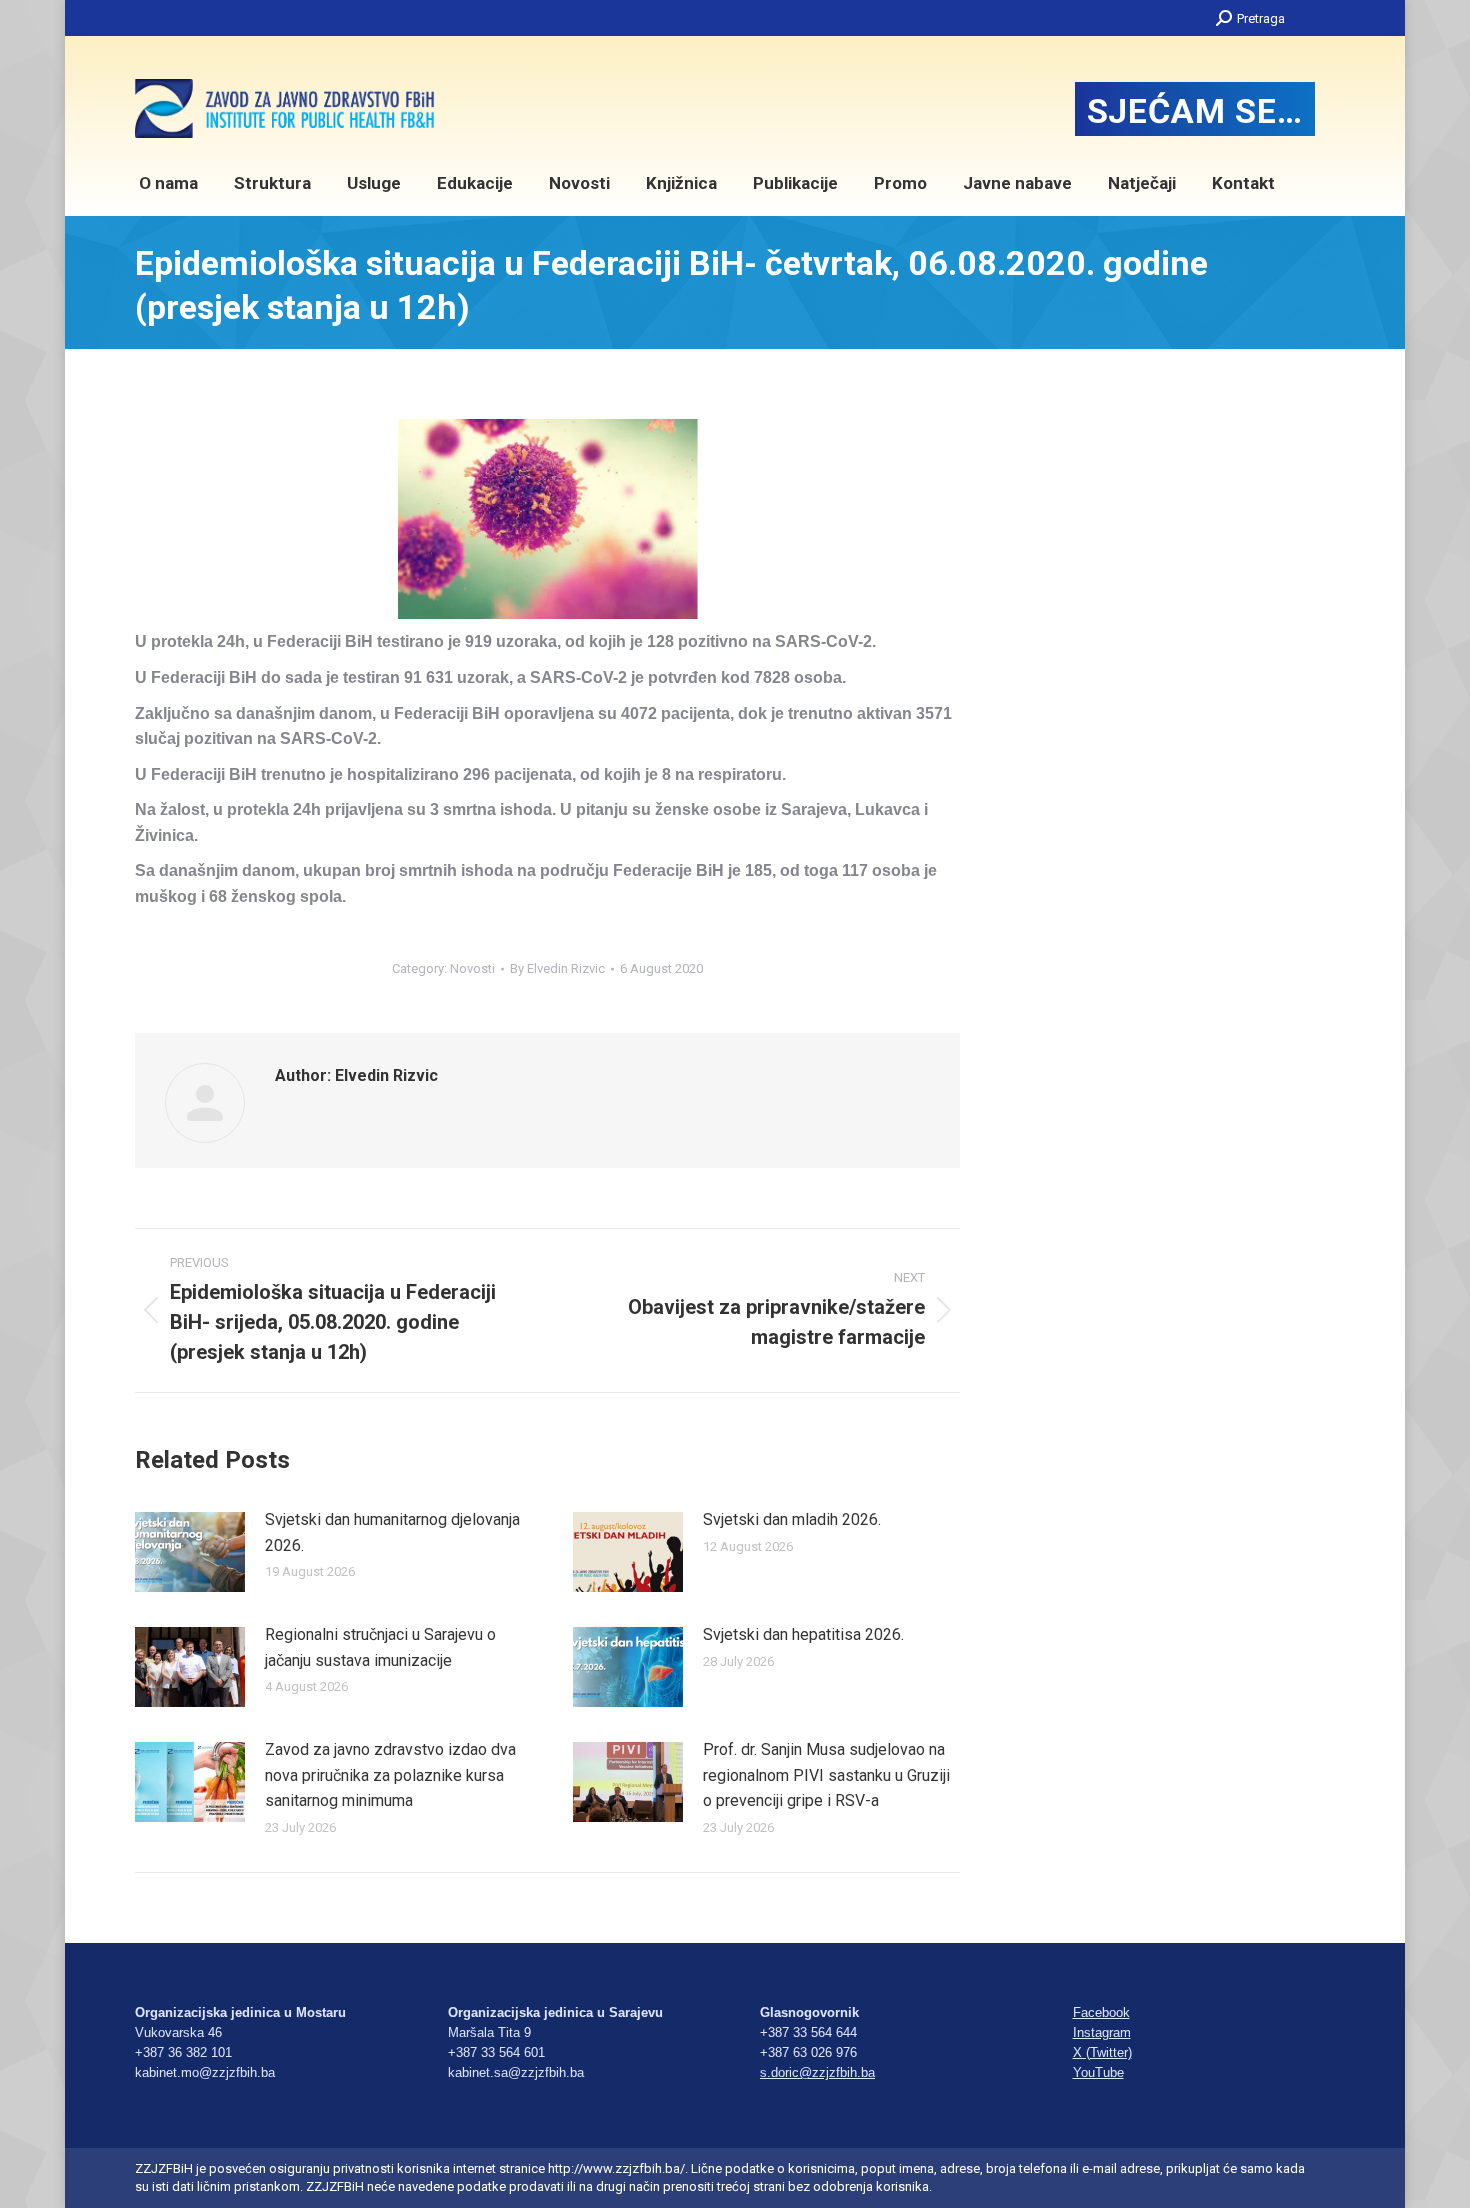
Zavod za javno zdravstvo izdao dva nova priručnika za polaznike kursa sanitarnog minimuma (390, 1775)
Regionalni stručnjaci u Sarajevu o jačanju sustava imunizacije (380, 1647)
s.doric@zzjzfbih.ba (817, 2072)
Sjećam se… (1195, 111)
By (557, 968)
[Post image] (190, 1552)
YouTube (1098, 2072)
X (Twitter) (1102, 2052)
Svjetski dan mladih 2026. (792, 1519)
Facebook (1101, 2012)
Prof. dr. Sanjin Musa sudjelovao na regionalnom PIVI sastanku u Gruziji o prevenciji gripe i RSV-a (826, 1775)
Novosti (472, 968)
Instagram (1102, 2032)
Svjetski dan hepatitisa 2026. (803, 1634)
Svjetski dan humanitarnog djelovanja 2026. (392, 1532)
